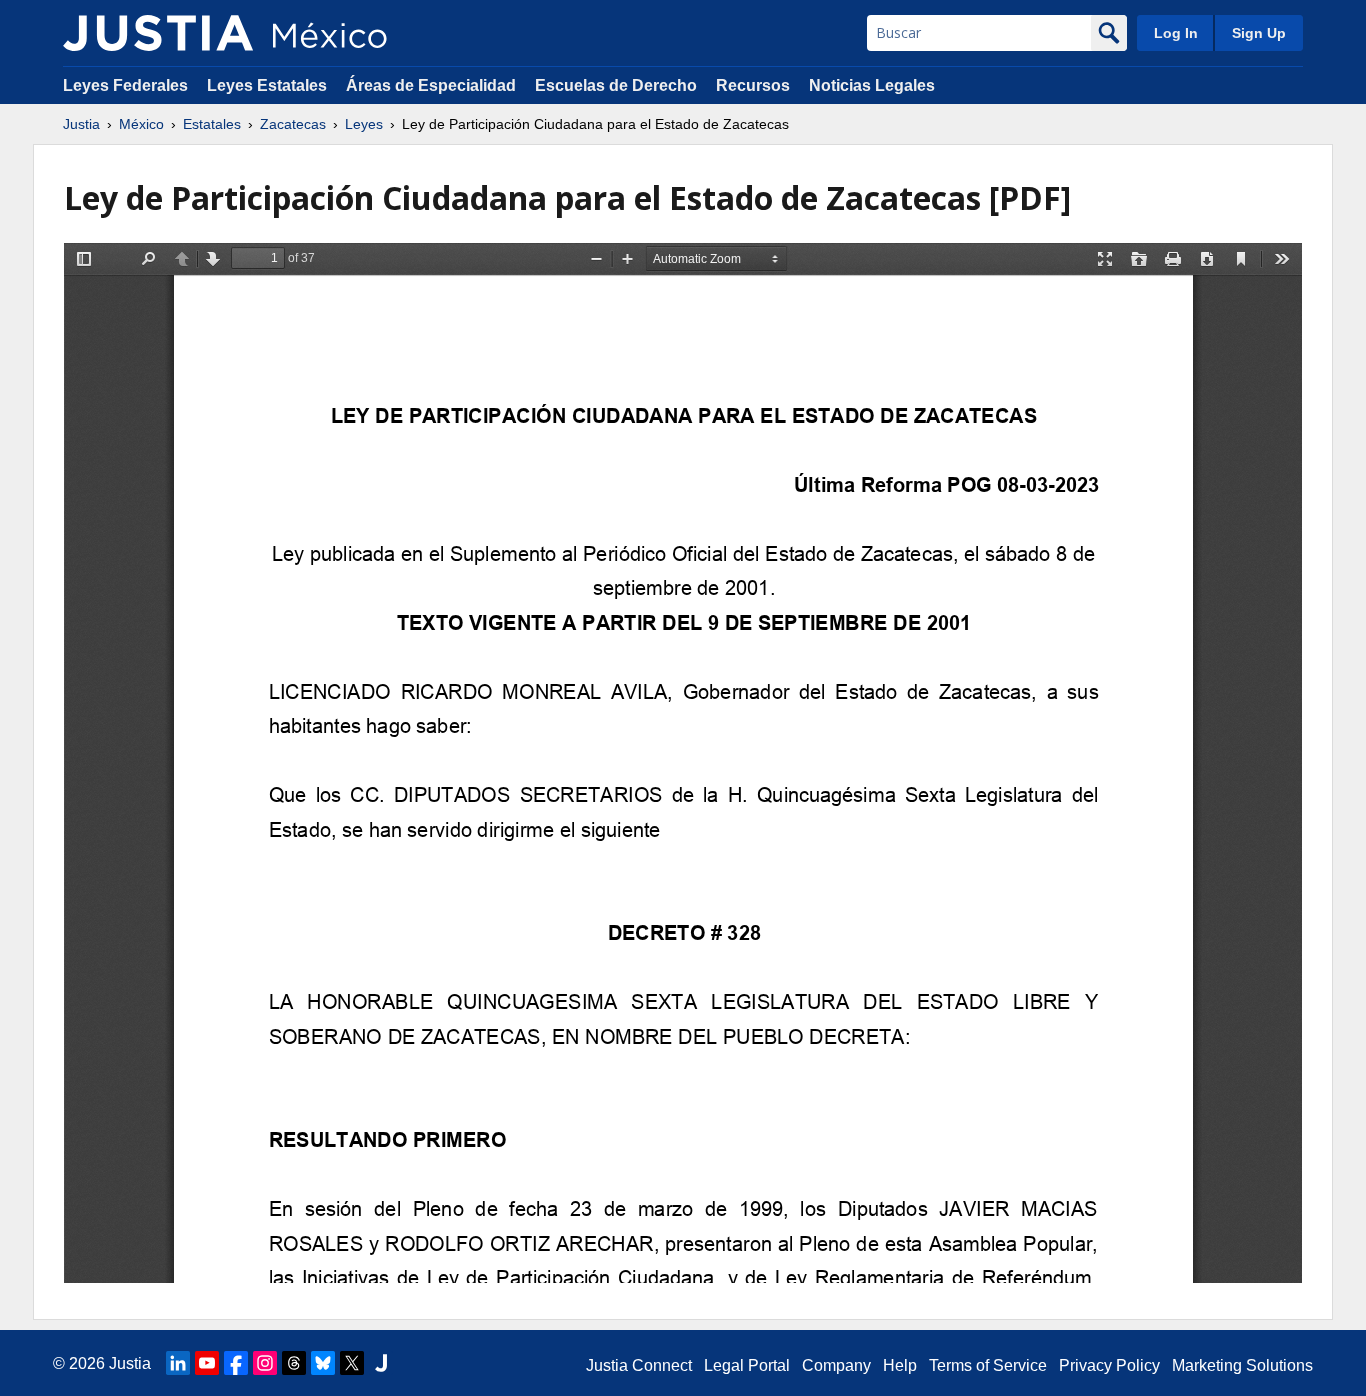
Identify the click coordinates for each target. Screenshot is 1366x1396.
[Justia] (158, 33)
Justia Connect (639, 1365)
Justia (81, 124)
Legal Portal (747, 1365)
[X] (352, 1363)
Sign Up (1259, 33)
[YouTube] (207, 1363)
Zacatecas (293, 124)
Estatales (212, 124)
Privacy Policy (1109, 1365)
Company (836, 1365)
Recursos (753, 85)
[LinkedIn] (178, 1363)
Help (900, 1365)
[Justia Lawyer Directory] (381, 1363)
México (141, 124)
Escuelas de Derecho (616, 85)
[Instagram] (265, 1363)
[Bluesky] (323, 1363)
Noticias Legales (872, 85)
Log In (1176, 33)
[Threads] (294, 1363)
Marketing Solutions (1242, 1365)
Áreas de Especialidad (431, 85)
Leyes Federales (125, 85)
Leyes (364, 124)
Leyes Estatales (267, 85)
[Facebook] (236, 1363)
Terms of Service (988, 1365)
